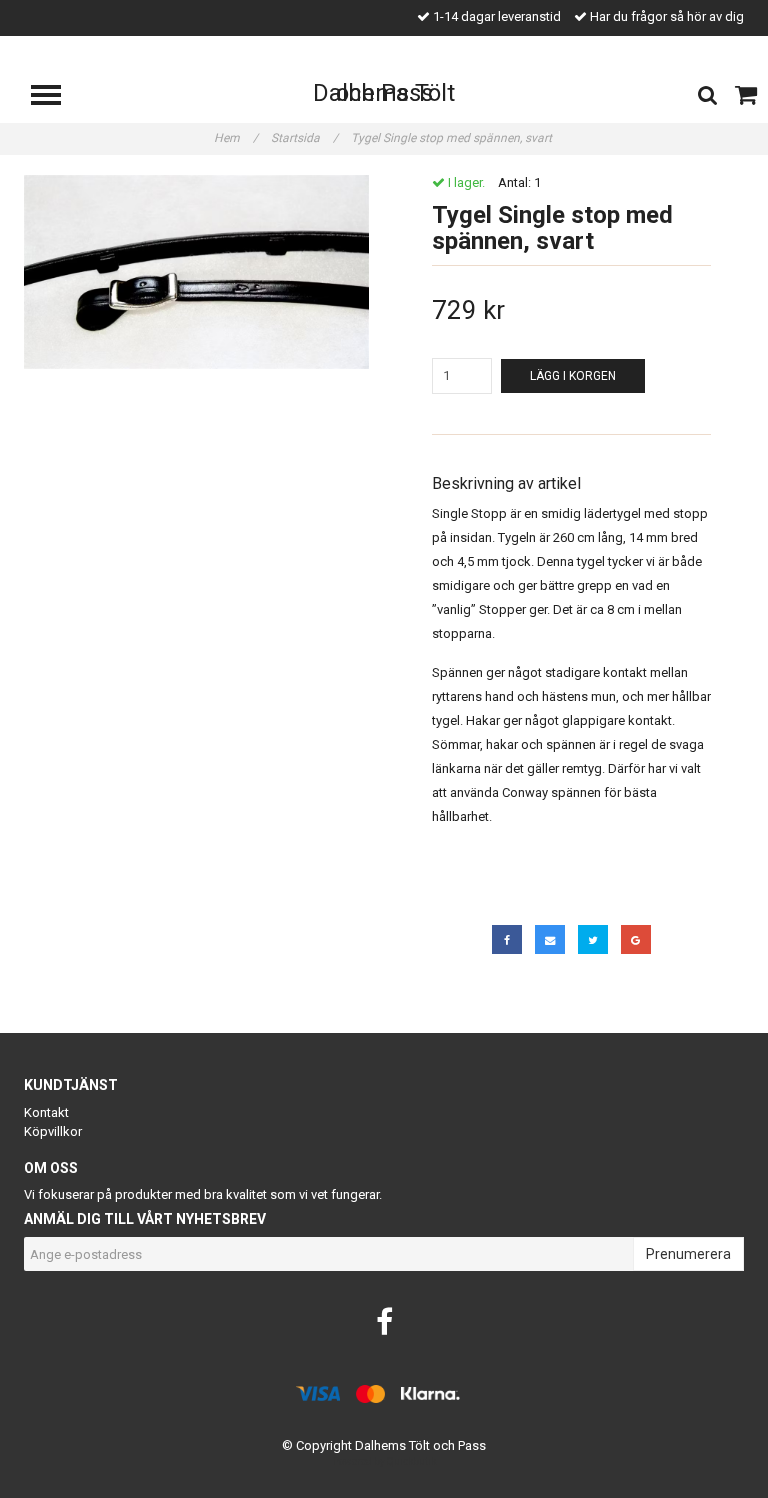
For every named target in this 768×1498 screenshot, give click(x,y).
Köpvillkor (53, 1131)
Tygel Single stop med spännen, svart (453, 138)
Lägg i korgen (573, 376)
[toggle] (56, 97)
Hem (236, 138)
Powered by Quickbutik (384, 1461)
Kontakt (46, 1112)
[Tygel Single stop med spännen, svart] (196, 272)
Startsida (304, 138)
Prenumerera (688, 1254)
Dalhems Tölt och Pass (384, 93)
